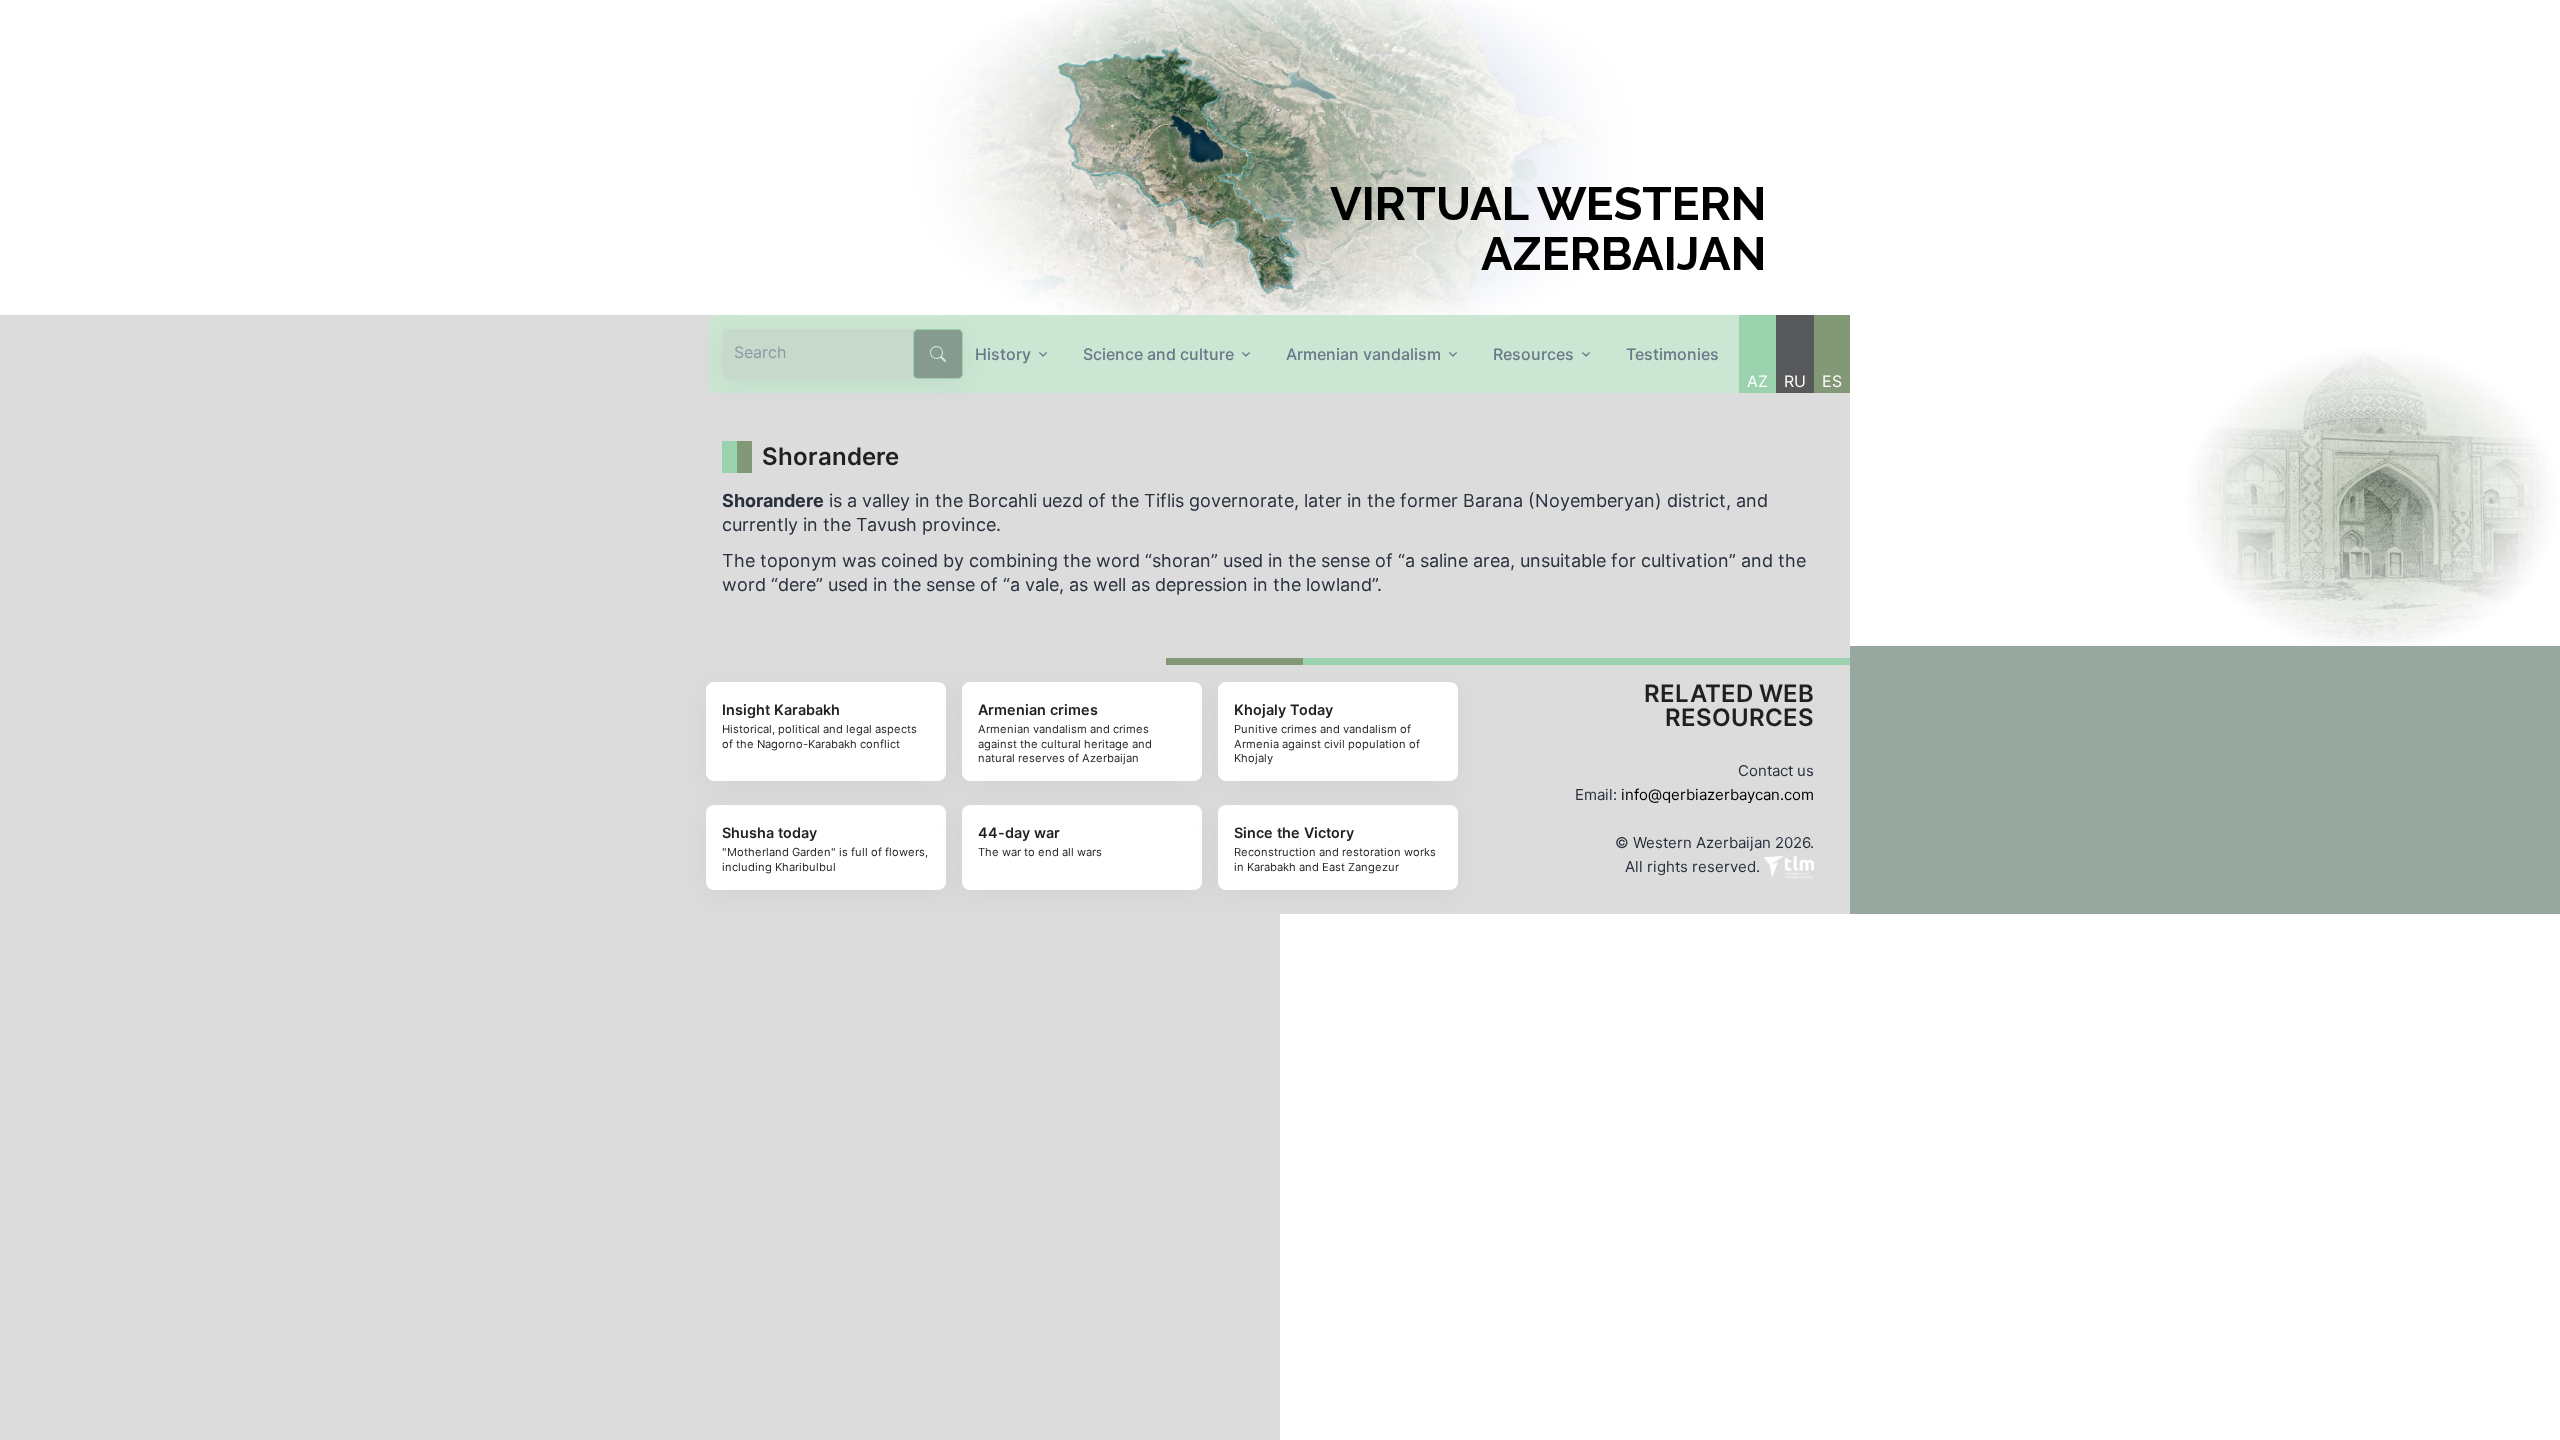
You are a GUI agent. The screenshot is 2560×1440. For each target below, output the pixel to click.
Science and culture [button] (1158, 354)
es (1832, 381)
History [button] (1003, 354)
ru (1795, 381)
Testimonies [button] (1672, 354)
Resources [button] (1533, 354)
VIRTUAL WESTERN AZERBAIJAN (1548, 229)
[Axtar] (938, 354)
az (1757, 381)
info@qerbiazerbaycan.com (1717, 794)
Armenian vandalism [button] (1363, 354)
